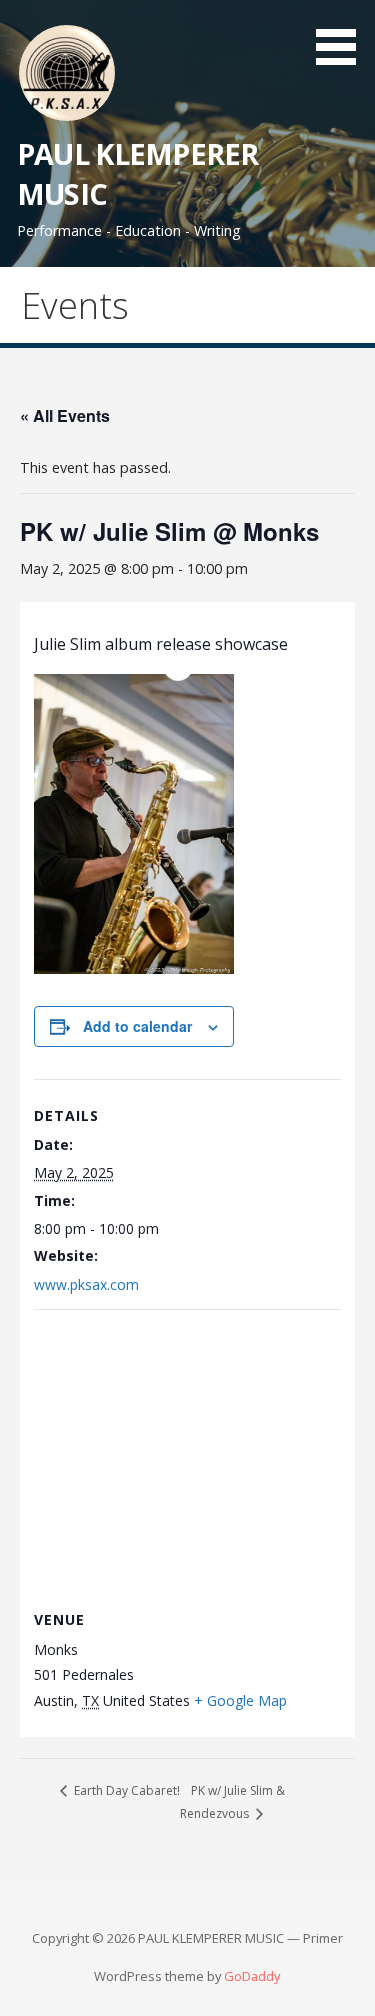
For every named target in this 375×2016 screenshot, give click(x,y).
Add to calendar (137, 1026)
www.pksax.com (86, 1284)
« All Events (65, 415)
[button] (343, 36)
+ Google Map (240, 1700)
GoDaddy (252, 1976)
